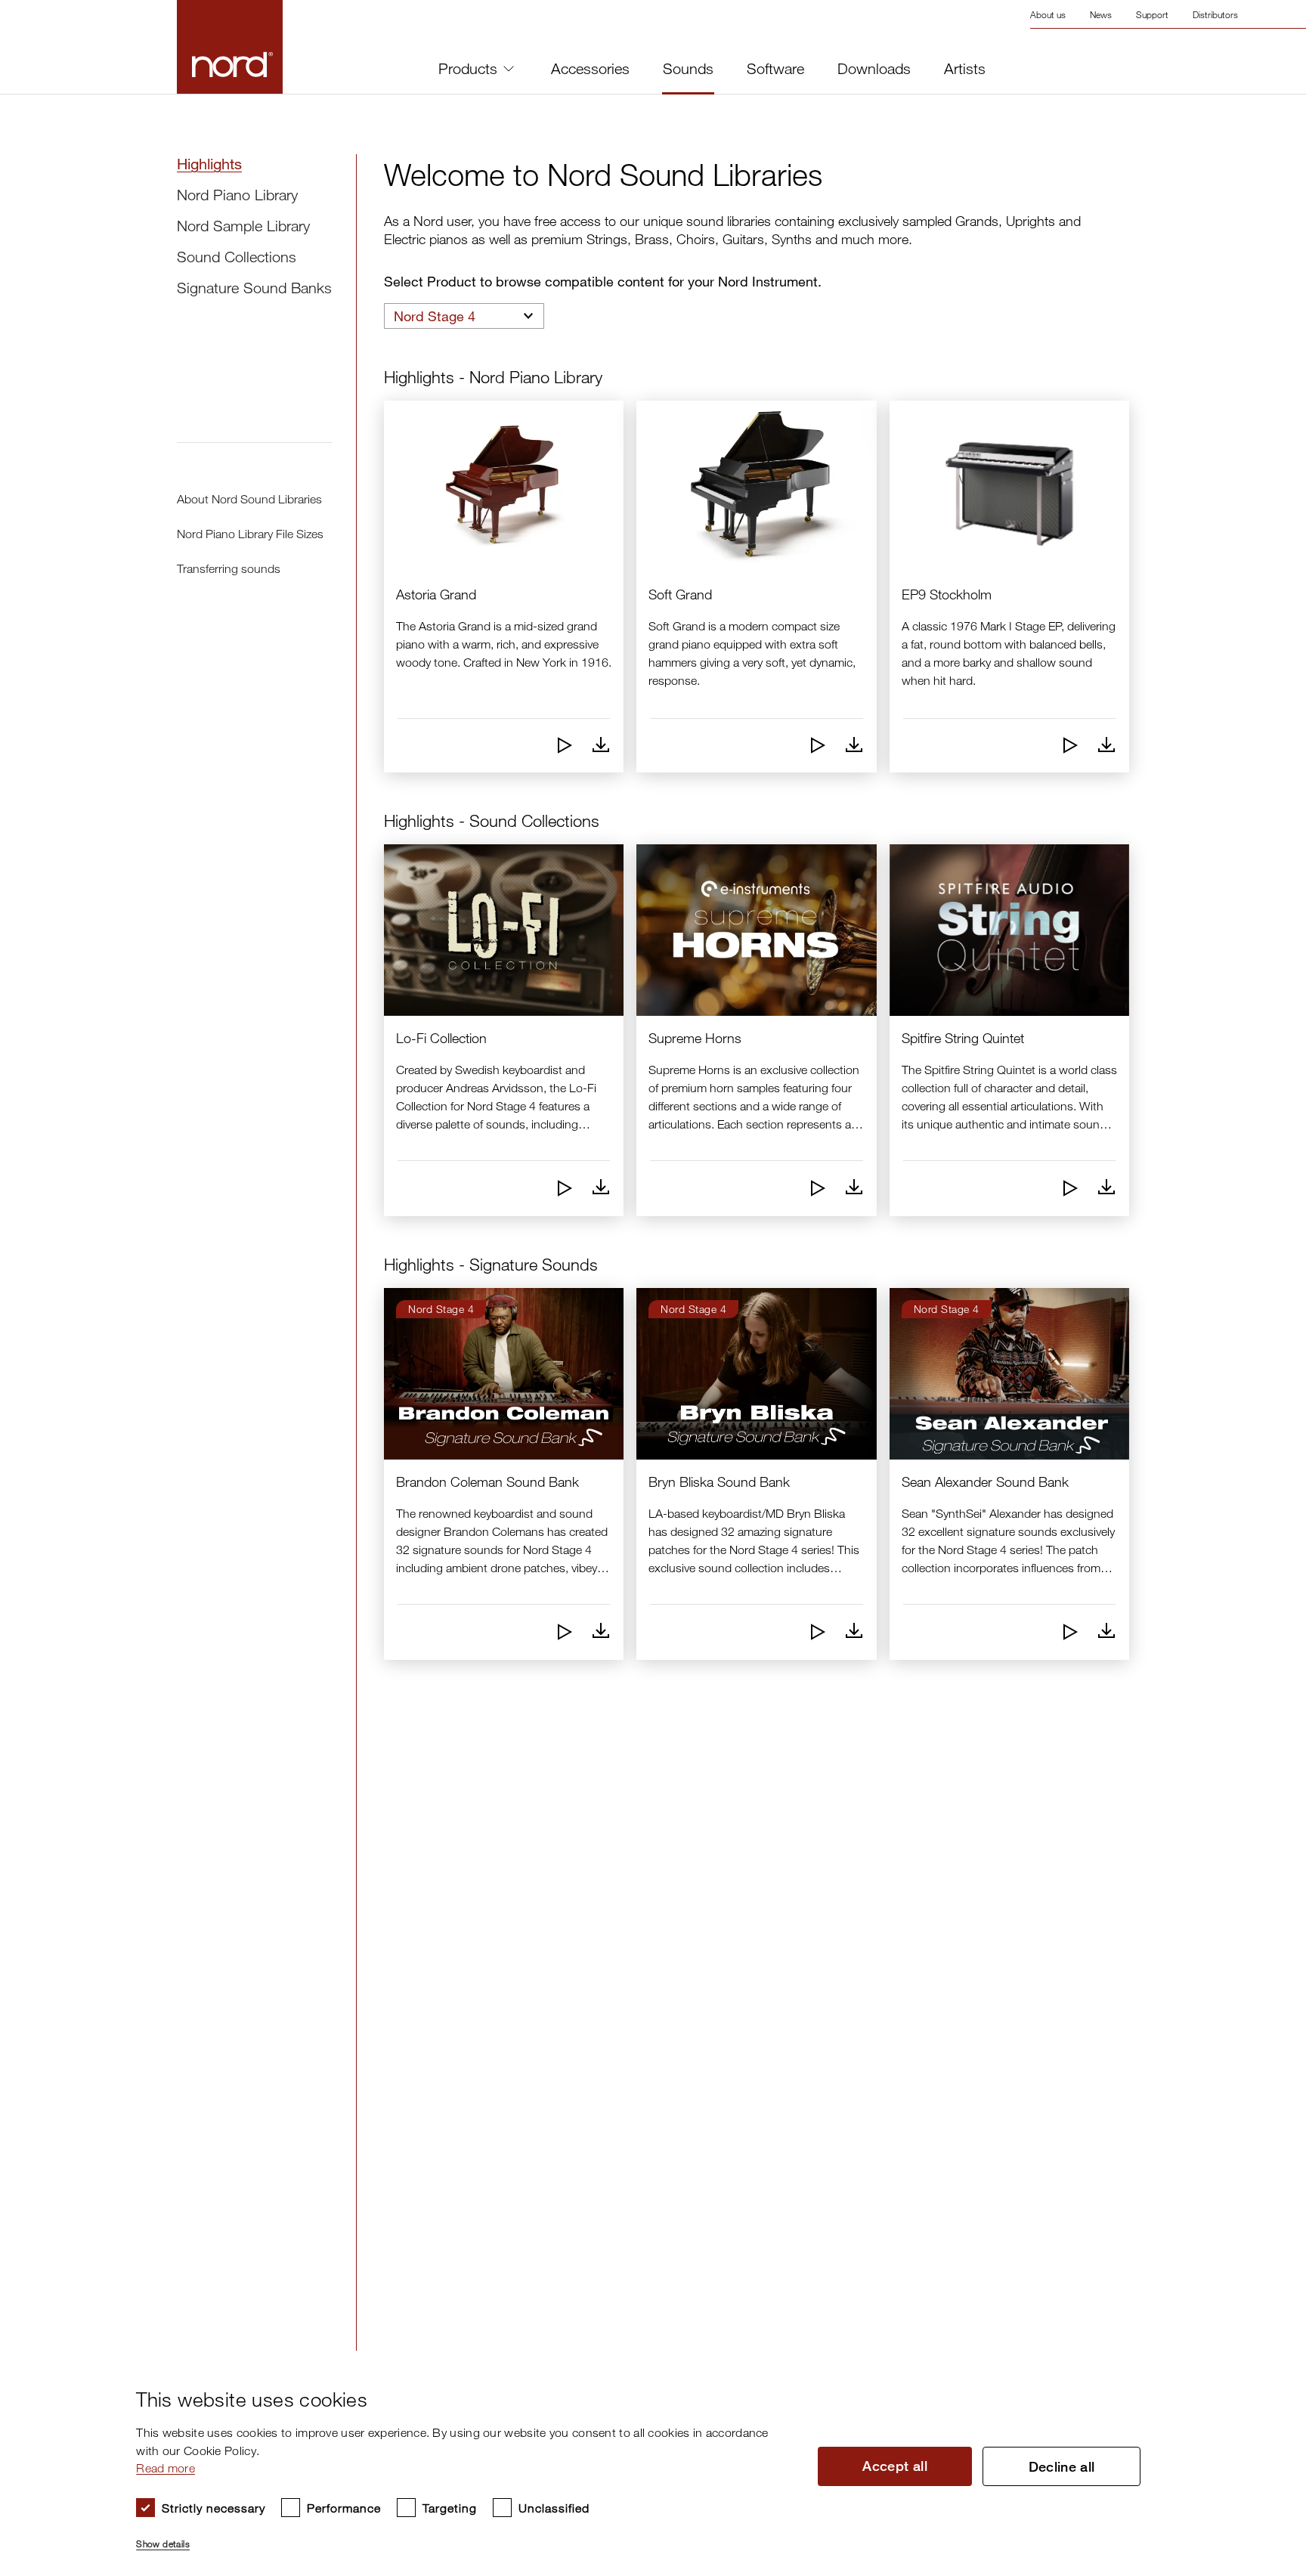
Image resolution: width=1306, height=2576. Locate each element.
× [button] (1265, 2367)
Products (468, 68)
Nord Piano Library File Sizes (250, 534)
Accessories (590, 69)
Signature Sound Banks (254, 288)
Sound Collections (237, 257)
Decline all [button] (1062, 2466)
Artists (965, 69)
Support (1152, 14)
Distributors (1215, 14)
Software (775, 69)
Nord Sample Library (243, 226)
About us (1048, 14)
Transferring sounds (229, 568)
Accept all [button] (895, 2466)
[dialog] (641, 2463)
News (1101, 14)
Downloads (874, 69)
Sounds (688, 69)
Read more (166, 2468)
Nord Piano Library (237, 195)
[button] (464, 2537)
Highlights (209, 164)
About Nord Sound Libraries (249, 499)
